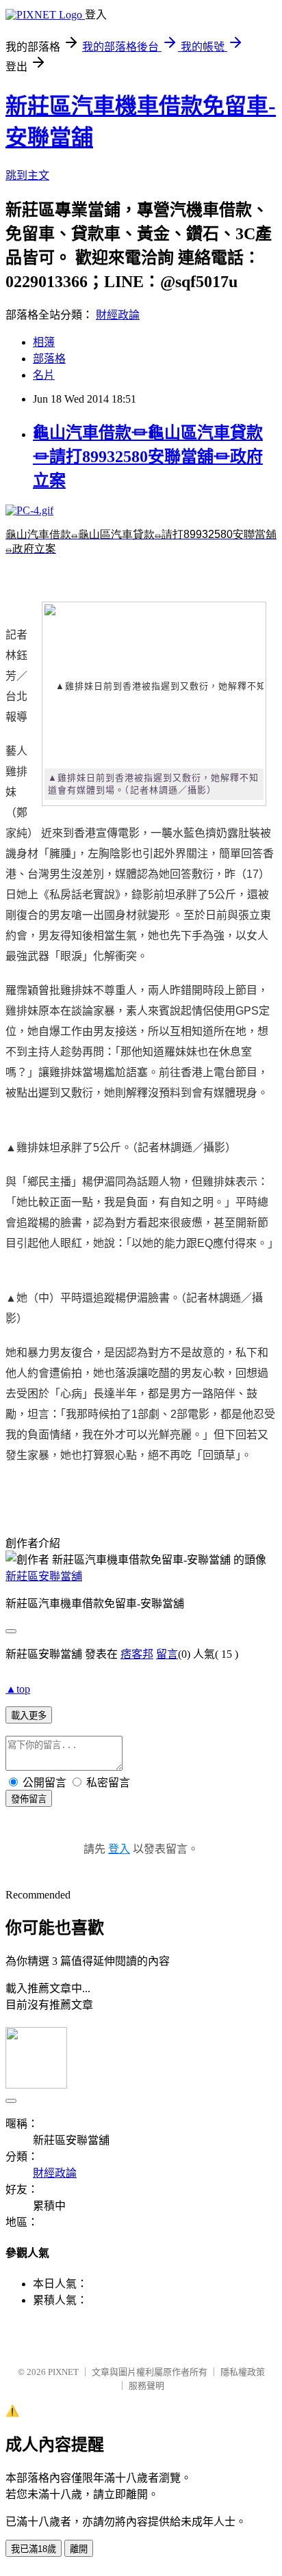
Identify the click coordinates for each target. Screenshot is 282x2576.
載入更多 (29, 1716)
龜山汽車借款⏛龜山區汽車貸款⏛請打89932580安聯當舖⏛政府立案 (148, 457)
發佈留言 (29, 1799)
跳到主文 (27, 175)
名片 (44, 375)
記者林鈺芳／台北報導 (16, 676)
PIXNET (63, 2372)
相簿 (44, 342)
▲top (18, 1689)
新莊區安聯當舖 (44, 1576)
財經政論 (118, 315)
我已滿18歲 (34, 2549)
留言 (167, 1654)
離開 (79, 2549)
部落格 (49, 359)
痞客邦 (137, 1654)
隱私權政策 (243, 2372)
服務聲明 (146, 2386)
